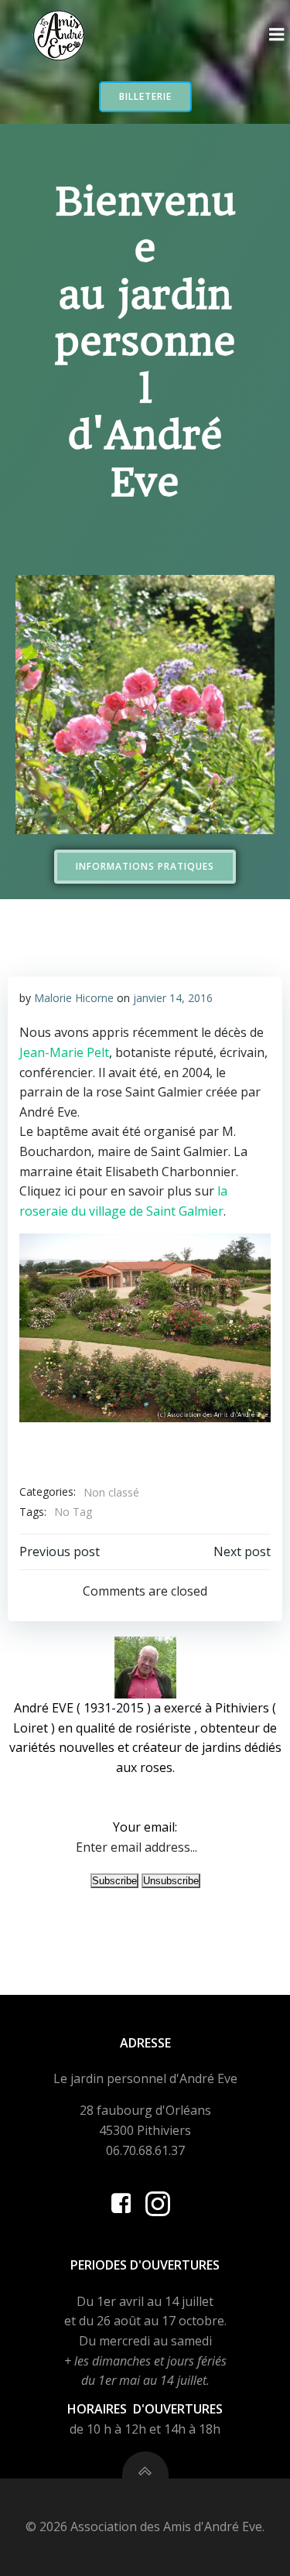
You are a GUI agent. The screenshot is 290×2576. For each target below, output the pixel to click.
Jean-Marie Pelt (64, 1052)
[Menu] (277, 35)
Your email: (145, 1827)
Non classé (111, 1492)
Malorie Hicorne (74, 998)
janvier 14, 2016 (173, 998)
